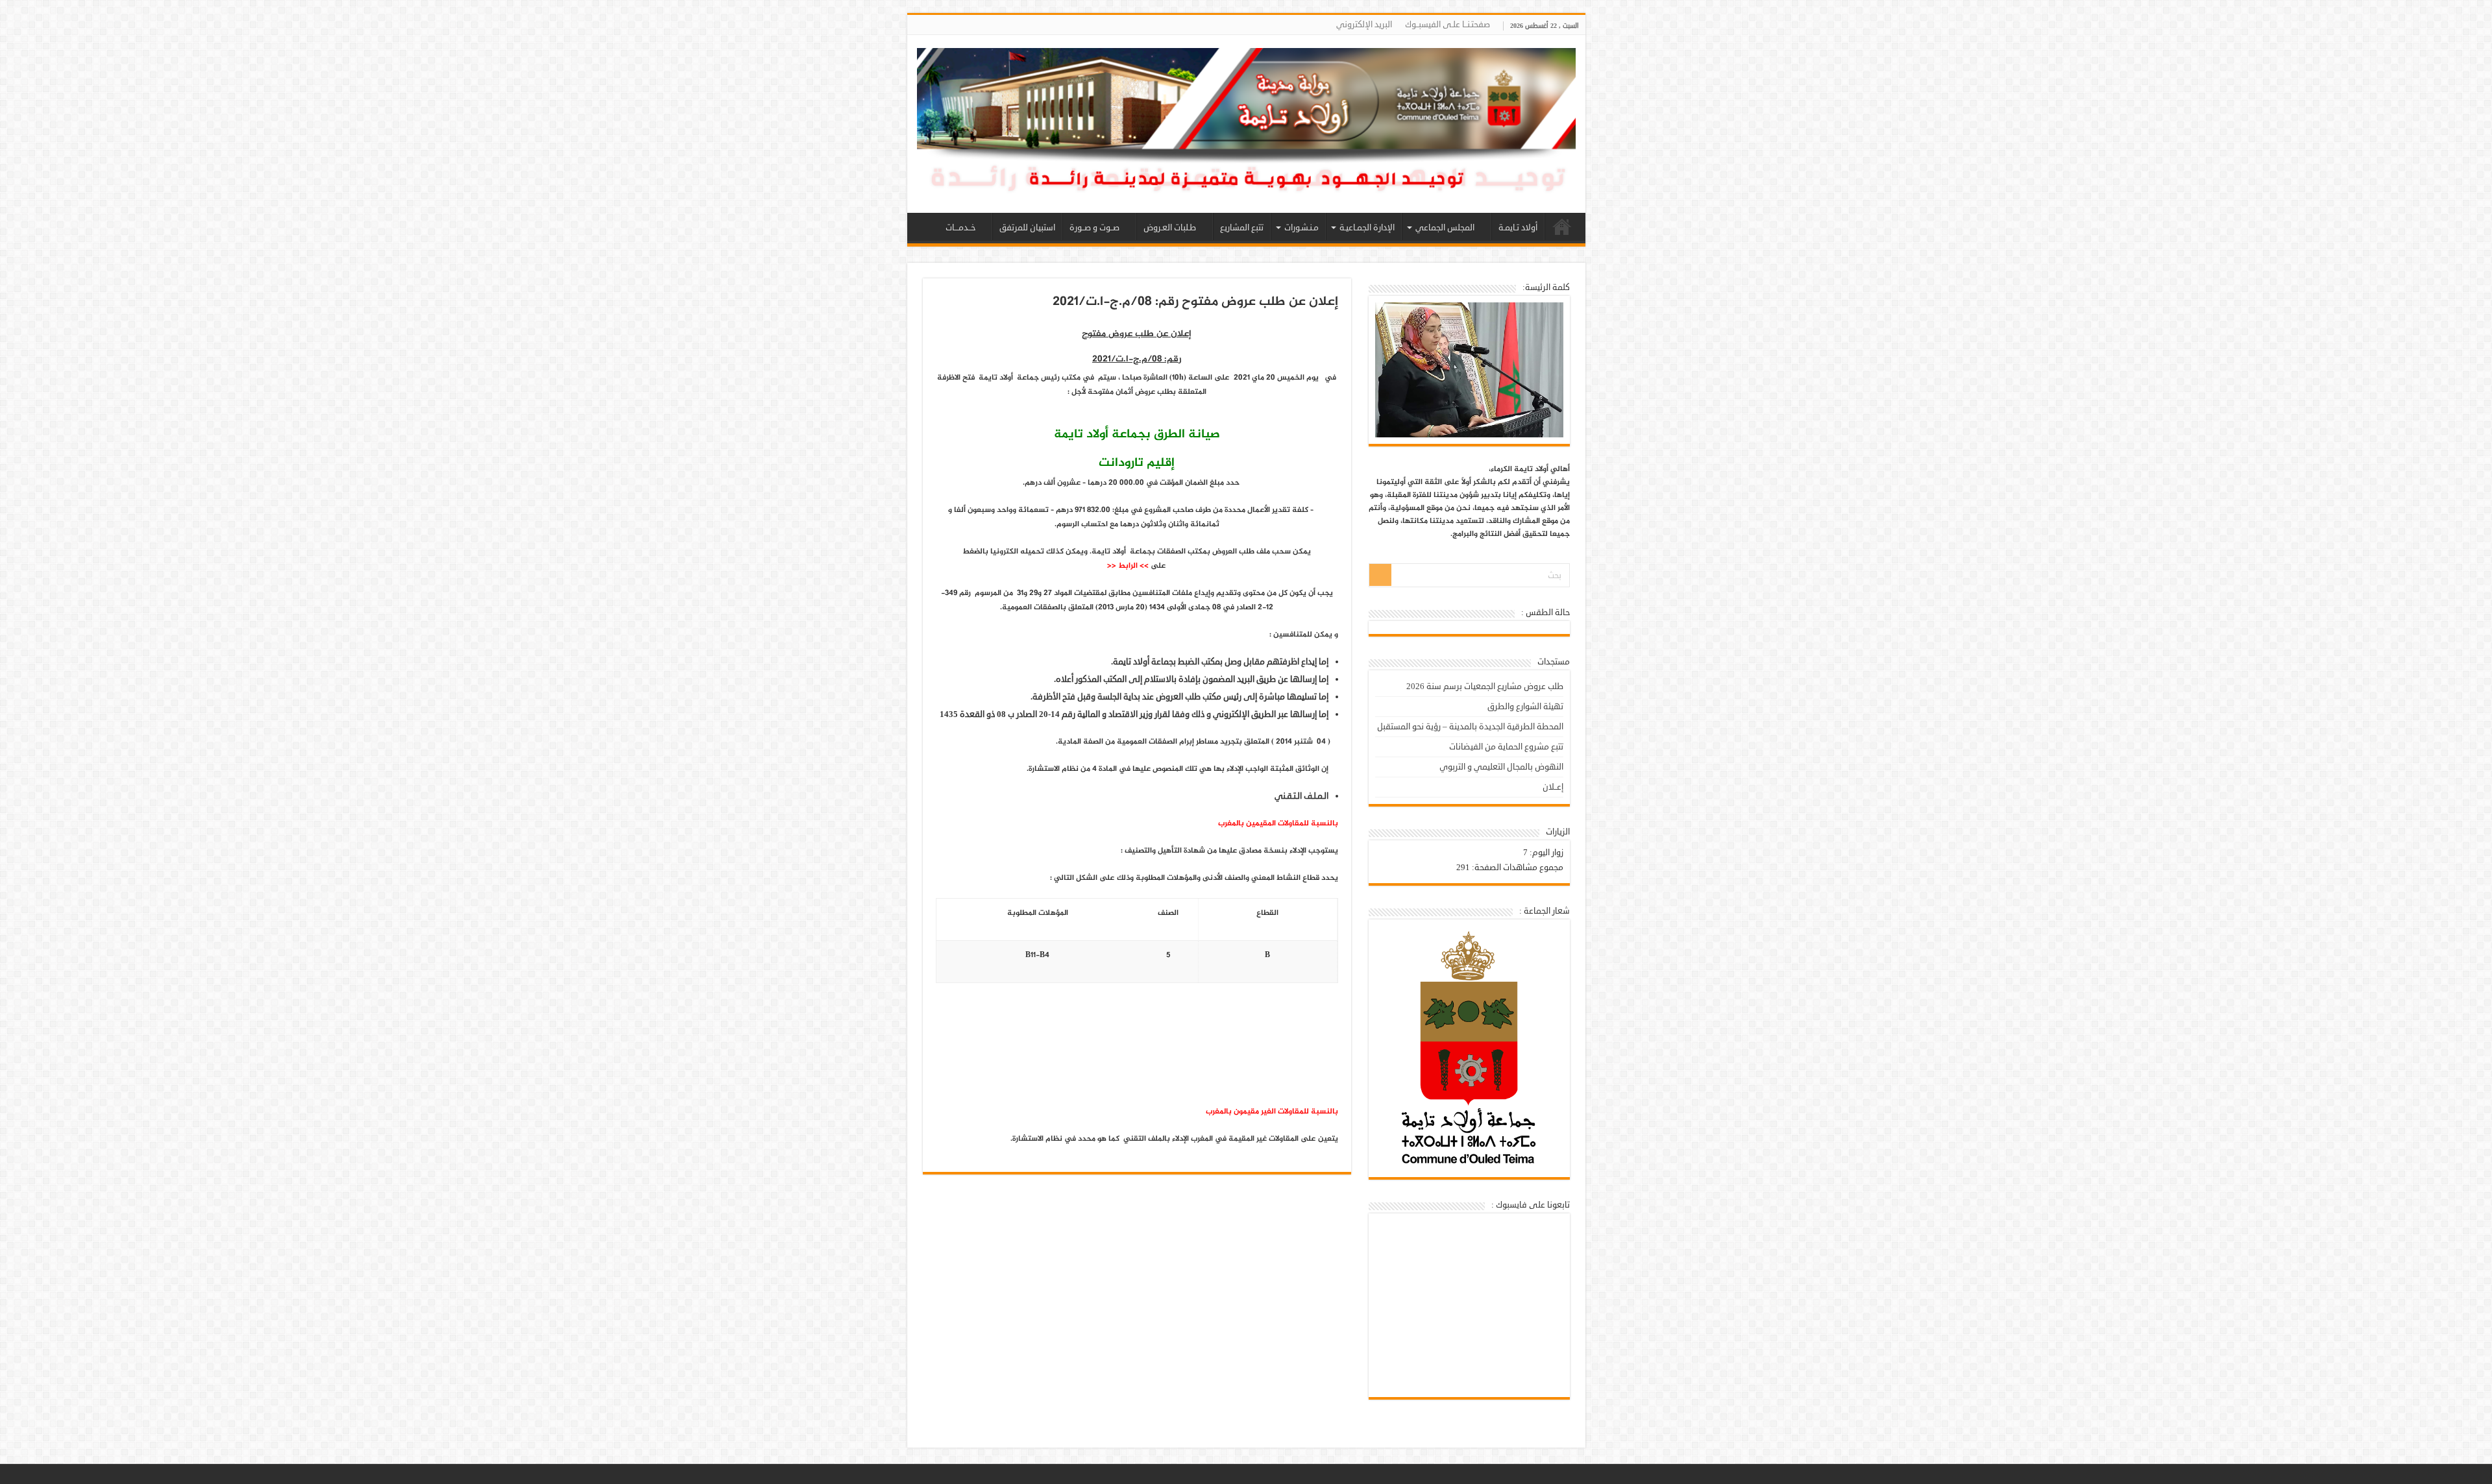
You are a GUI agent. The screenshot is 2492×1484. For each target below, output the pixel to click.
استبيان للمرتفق (1027, 228)
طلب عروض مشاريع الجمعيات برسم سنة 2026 (1485, 687)
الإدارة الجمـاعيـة (1367, 228)
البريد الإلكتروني (1364, 25)
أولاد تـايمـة (1518, 228)
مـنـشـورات (1301, 228)
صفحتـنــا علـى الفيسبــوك (1448, 25)
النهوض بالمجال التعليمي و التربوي (1501, 767)
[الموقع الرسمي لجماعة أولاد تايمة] (1246, 128)
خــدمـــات (960, 228)
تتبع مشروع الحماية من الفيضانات (1506, 747)
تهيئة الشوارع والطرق (1525, 707)
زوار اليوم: (1545, 853)
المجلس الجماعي (1445, 228)
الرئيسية (1562, 226)
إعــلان (1553, 787)
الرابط (1128, 566)
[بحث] (1380, 575)
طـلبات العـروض (1170, 228)
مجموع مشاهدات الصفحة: (1517, 868)
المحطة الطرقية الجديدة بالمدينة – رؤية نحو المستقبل (1470, 727)
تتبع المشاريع (1242, 228)
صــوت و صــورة (1094, 228)
